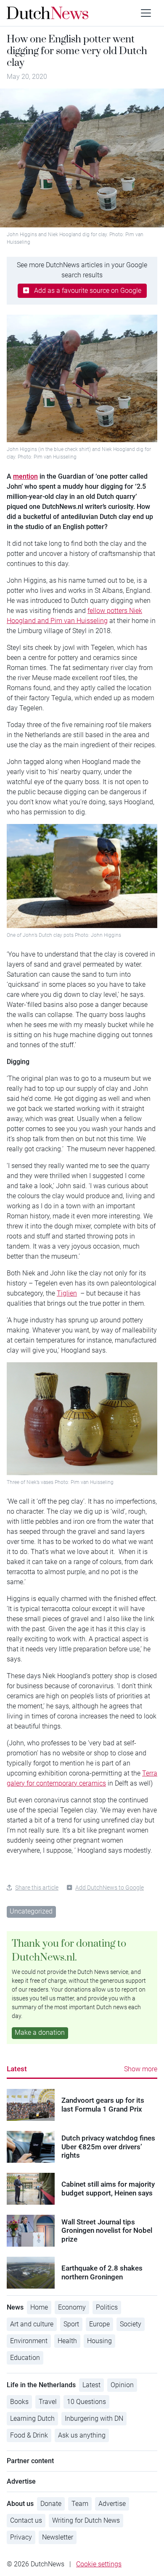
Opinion (122, 2385)
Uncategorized (31, 1911)
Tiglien (67, 1293)
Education (25, 2358)
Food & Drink (29, 2435)
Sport (71, 2324)
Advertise (112, 2504)
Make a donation (40, 2032)
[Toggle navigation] (146, 13)
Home (39, 2307)
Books (19, 2402)
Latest (17, 2069)
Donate (51, 2504)
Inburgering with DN (94, 2418)
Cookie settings (99, 2564)
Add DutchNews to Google (110, 1888)
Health (67, 2341)
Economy (72, 2307)
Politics (107, 2307)
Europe (99, 2324)
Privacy (21, 2537)
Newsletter (58, 2537)
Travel (48, 2402)
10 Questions (86, 2402)
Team (80, 2504)
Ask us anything (82, 2435)
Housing (99, 2341)
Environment (29, 2341)
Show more (141, 2069)
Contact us (26, 2520)
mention (25, 476)
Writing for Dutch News (86, 2520)
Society (131, 2324)
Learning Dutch (32, 2418)
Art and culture (32, 2324)
